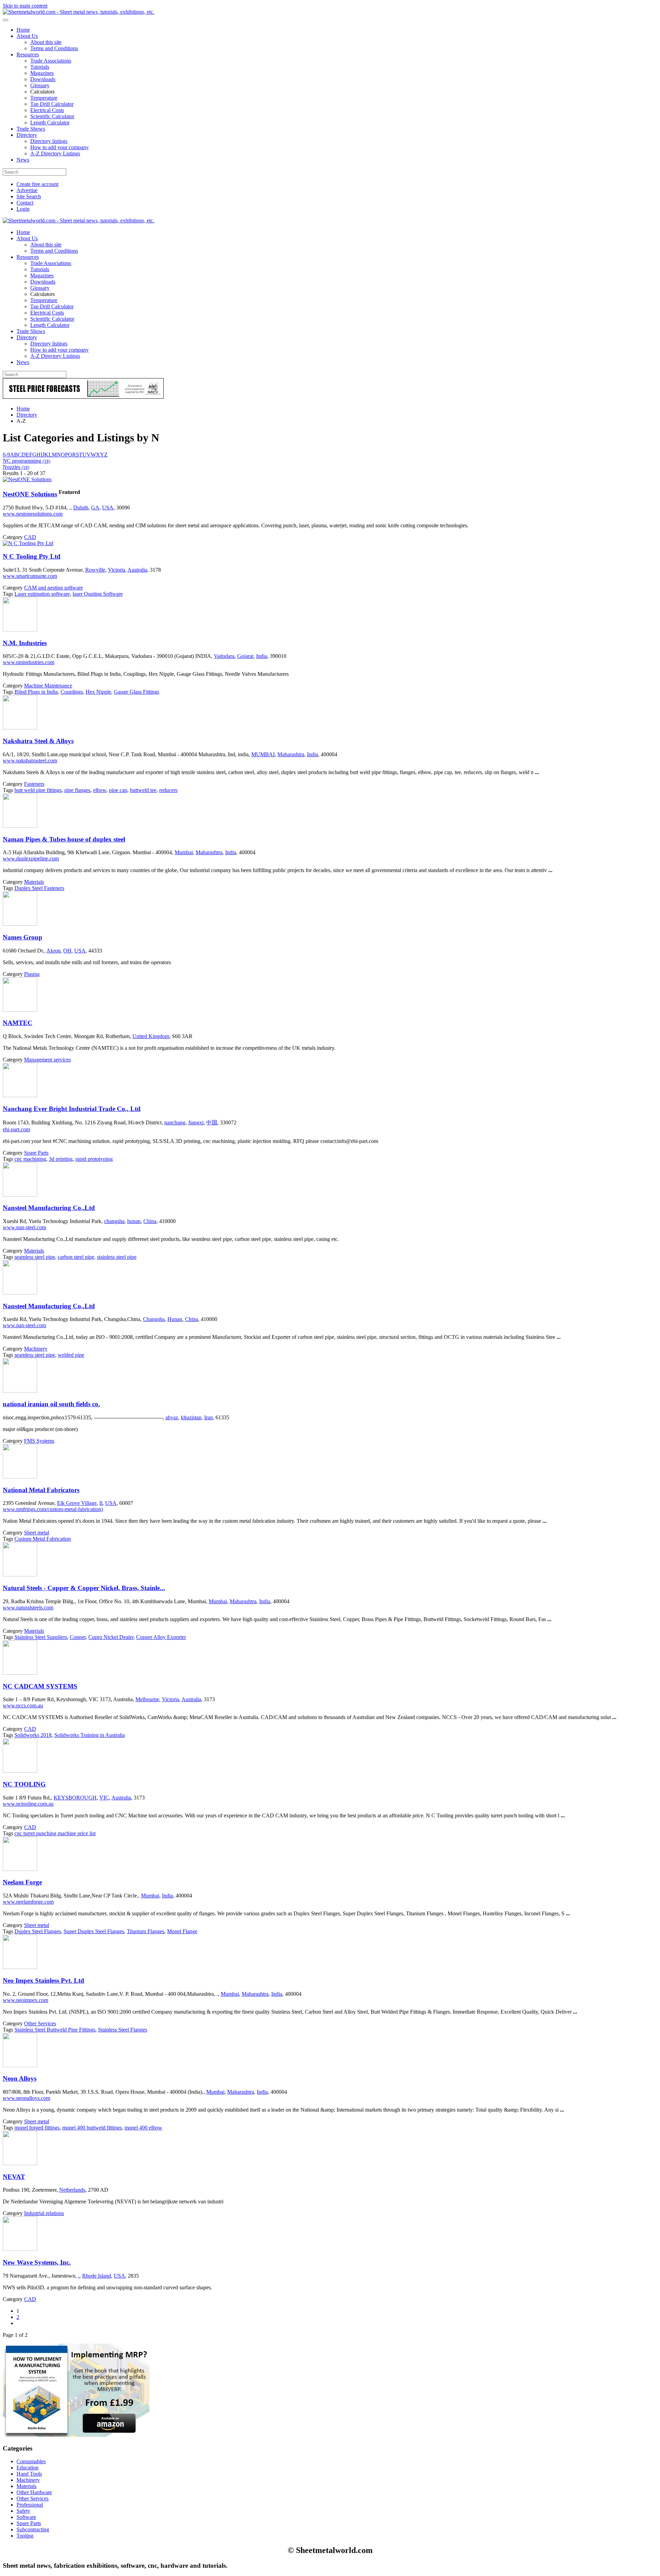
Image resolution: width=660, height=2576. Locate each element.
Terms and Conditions (54, 48)
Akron (53, 951)
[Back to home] (79, 12)
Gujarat (245, 656)
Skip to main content (25, 6)
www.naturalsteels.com (28, 1608)
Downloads (43, 79)
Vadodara (224, 656)
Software (26, 2517)
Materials (34, 882)
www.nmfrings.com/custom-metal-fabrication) (53, 1509)
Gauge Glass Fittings (136, 692)
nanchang (175, 1122)
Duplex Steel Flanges (38, 1931)
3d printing (61, 1159)
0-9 (6, 455)
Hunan (175, 1319)
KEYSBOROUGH (75, 1798)
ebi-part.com (16, 1129)
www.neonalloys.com (26, 2098)
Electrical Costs (47, 110)
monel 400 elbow (143, 2128)
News (23, 160)
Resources (28, 54)
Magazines (42, 73)
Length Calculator (50, 123)
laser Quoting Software (98, 594)
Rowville (95, 570)
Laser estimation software (42, 594)
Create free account (37, 184)
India (262, 656)
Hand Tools (29, 2474)
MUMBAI (263, 754)
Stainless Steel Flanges (123, 2030)
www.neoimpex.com (25, 2000)
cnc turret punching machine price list (55, 1833)
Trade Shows (31, 129)
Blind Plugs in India (36, 692)
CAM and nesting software (53, 588)
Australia (137, 570)
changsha (114, 1221)
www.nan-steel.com (24, 1227)
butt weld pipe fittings (38, 790)
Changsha (154, 1319)
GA (95, 508)
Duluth (81, 508)
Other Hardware (34, 2492)
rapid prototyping (94, 1159)
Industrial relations (44, 2213)
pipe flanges (77, 790)
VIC (104, 1798)
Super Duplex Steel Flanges (94, 1931)
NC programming (26, 461)
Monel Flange (182, 1931)
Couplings (72, 692)
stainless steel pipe (117, 1257)
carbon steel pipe (76, 1257)
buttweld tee (143, 790)
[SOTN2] (83, 397)
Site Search (29, 196)
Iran (208, 1417)
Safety (23, 2511)
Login (23, 209)
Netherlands (72, 2190)
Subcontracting (33, 2529)
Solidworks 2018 (33, 1735)
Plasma (32, 974)
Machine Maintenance (48, 686)
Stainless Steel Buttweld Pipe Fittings (55, 2030)
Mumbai (184, 852)
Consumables (31, 2461)
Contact (25, 203)
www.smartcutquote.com (30, 576)
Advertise (27, 190)
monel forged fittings (37, 2128)
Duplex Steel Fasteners (39, 888)
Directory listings (49, 141)
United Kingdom (151, 1036)
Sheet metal (37, 1533)
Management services (47, 1060)
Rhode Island (97, 2276)
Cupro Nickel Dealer (111, 1637)
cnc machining (30, 1159)
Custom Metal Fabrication (43, 1539)
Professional (30, 2505)
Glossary (40, 85)
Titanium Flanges (146, 1931)
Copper (78, 1637)
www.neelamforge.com (28, 1902)
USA (108, 508)
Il (101, 1503)
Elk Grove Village (77, 1503)
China (150, 1221)
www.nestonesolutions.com (33, 514)
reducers (168, 790)
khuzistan (191, 1417)
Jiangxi (196, 1122)
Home (23, 30)
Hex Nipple (98, 692)
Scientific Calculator (52, 116)
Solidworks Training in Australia (90, 1735)
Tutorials (40, 67)
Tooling (25, 2536)
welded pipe (71, 1355)
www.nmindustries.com (29, 662)
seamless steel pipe (35, 1257)
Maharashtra (291, 754)
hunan (134, 1221)
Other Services (40, 2023)
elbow (100, 790)
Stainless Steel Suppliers (41, 1637)
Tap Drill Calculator (52, 104)
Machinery (36, 1349)
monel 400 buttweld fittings (92, 2128)
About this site (46, 42)
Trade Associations (51, 61)
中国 (212, 1122)
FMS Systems (39, 1441)
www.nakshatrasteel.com (30, 761)
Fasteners (34, 784)
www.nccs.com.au (23, 1705)
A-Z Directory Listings (55, 153)
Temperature (44, 98)
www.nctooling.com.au (28, 1804)
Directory (27, 135)
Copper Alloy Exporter (161, 1637)
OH (67, 951)
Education (27, 2468)
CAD (30, 537)
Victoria (117, 570)
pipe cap (118, 790)
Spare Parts (36, 1153)
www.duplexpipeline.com (31, 858)
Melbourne (147, 1699)
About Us (27, 36)
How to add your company (59, 147)
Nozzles (16, 467)
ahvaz (172, 1417)
